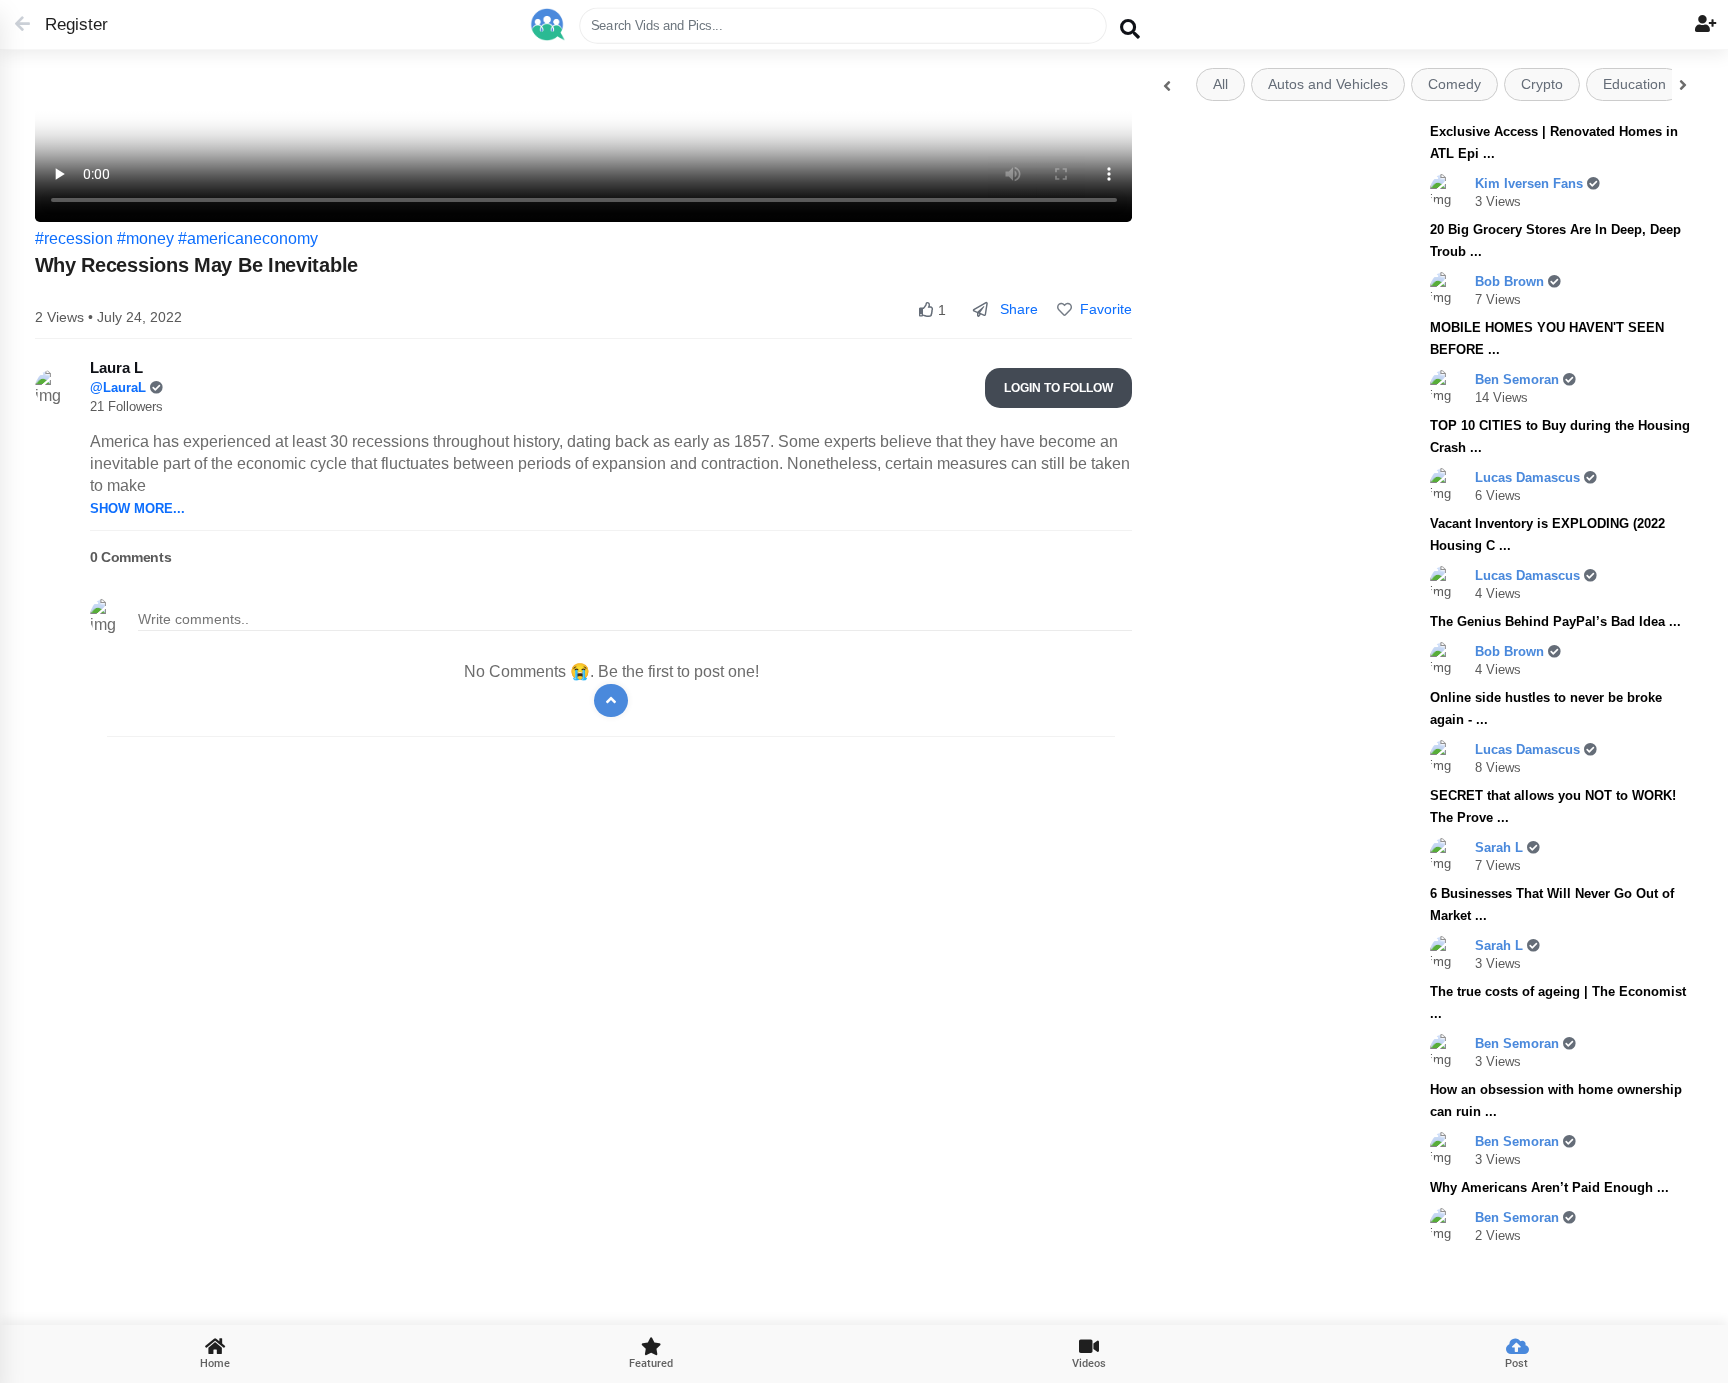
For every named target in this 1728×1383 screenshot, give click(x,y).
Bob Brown (1511, 281)
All (1220, 84)
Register (67, 24)
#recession (74, 238)
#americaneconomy (248, 238)
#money (145, 238)
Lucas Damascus (1529, 477)
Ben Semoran (1519, 379)
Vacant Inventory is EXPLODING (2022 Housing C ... (1547, 534)
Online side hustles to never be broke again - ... (1546, 708)
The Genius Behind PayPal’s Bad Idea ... (1555, 621)
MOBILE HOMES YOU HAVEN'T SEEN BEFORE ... (1547, 338)
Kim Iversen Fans (1531, 183)
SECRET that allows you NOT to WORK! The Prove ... (1553, 806)
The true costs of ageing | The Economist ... (1558, 1002)
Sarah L (1501, 847)
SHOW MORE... (137, 508)
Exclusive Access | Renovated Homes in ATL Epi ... (1554, 142)
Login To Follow (1058, 388)
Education (1634, 84)
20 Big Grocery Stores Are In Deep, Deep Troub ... (1555, 240)
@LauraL (120, 387)
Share (1017, 309)
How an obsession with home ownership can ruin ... (1556, 1100)
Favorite (1102, 309)
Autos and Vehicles (1328, 84)
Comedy (1454, 84)
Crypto (1542, 84)
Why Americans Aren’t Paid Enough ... (1549, 1187)
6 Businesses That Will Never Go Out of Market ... (1552, 904)
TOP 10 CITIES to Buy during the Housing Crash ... (1560, 436)
